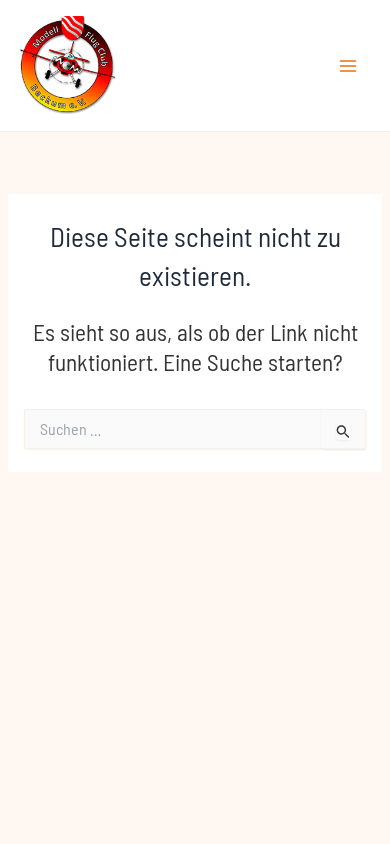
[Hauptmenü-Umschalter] (348, 65)
